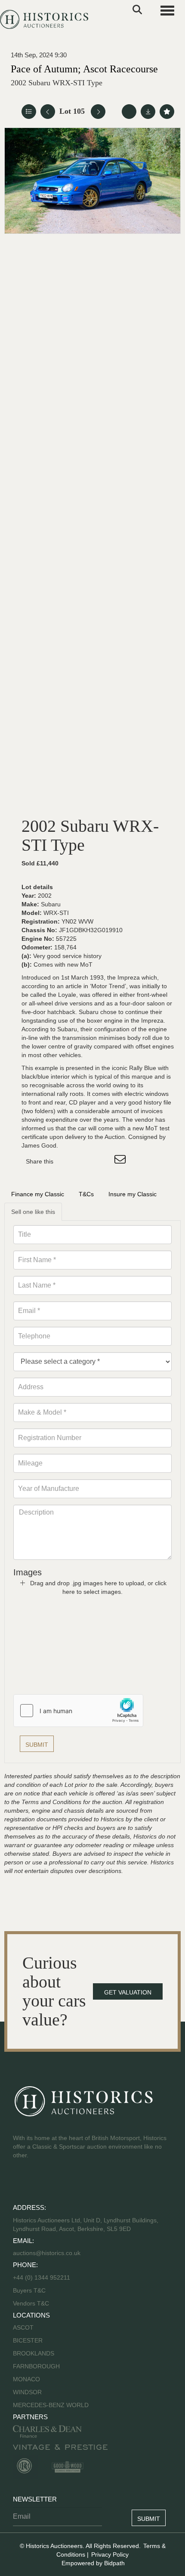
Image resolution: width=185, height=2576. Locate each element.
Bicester (28, 2340)
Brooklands (34, 2353)
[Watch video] (129, 112)
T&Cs (86, 1194)
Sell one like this (33, 1212)
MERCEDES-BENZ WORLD (51, 2405)
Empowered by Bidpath (93, 2563)
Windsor (27, 2392)
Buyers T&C (29, 2290)
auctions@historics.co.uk (47, 2253)
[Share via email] (121, 1161)
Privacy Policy (110, 2554)
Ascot (23, 2327)
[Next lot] (98, 112)
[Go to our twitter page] (39, 2183)
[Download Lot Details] (148, 112)
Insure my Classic (133, 1194)
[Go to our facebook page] (21, 2183)
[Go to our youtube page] (57, 2183)
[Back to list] (29, 112)
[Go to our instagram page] (103, 1161)
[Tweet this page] (86, 1161)
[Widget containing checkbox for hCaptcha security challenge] (78, 1711)
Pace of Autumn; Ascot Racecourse (84, 69)
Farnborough (36, 2366)
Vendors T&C (32, 2303)
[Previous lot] (48, 112)
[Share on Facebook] (68, 1161)
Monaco (26, 2379)
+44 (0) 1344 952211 (42, 2277)
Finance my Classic (38, 1194)
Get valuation (128, 1992)
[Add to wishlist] (167, 112)
